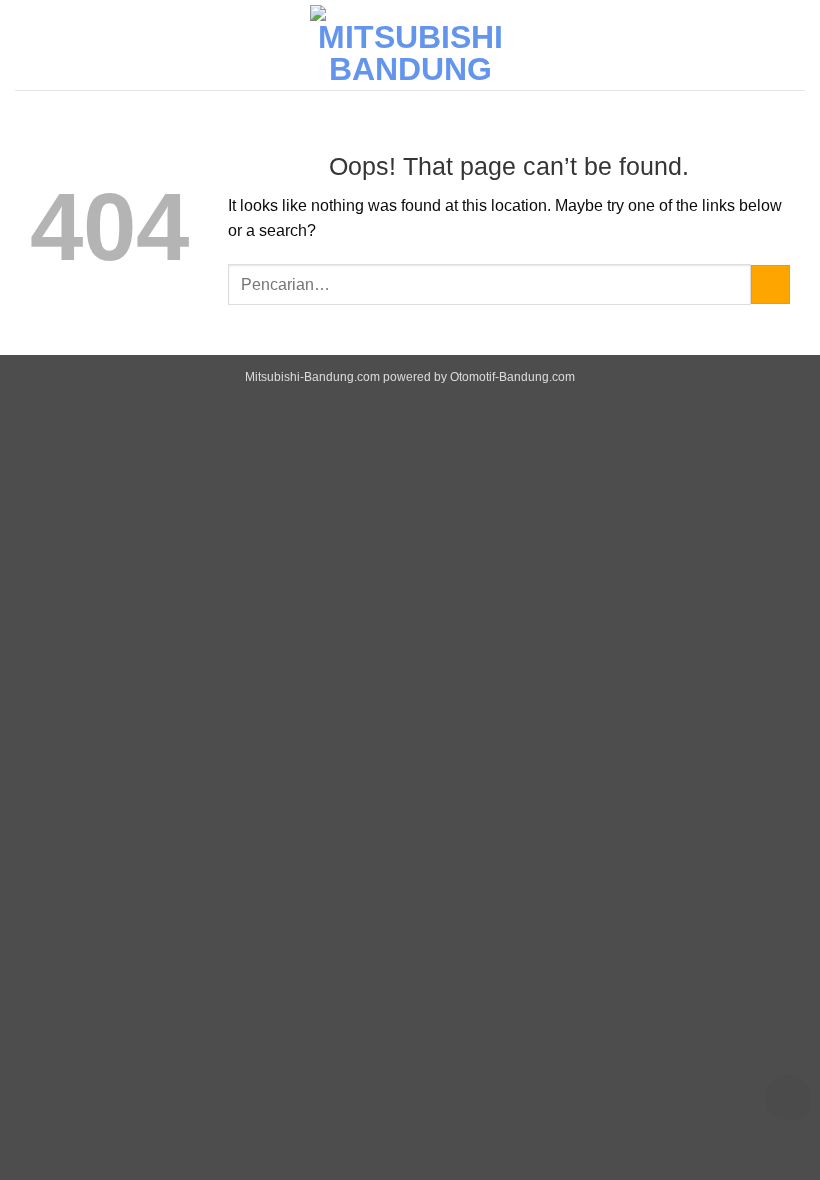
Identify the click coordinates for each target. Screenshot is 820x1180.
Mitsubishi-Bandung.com (312, 377)
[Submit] (770, 284)
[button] (793, 44)
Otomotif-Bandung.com (512, 377)
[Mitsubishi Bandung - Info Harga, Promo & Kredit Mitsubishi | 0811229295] (410, 45)
